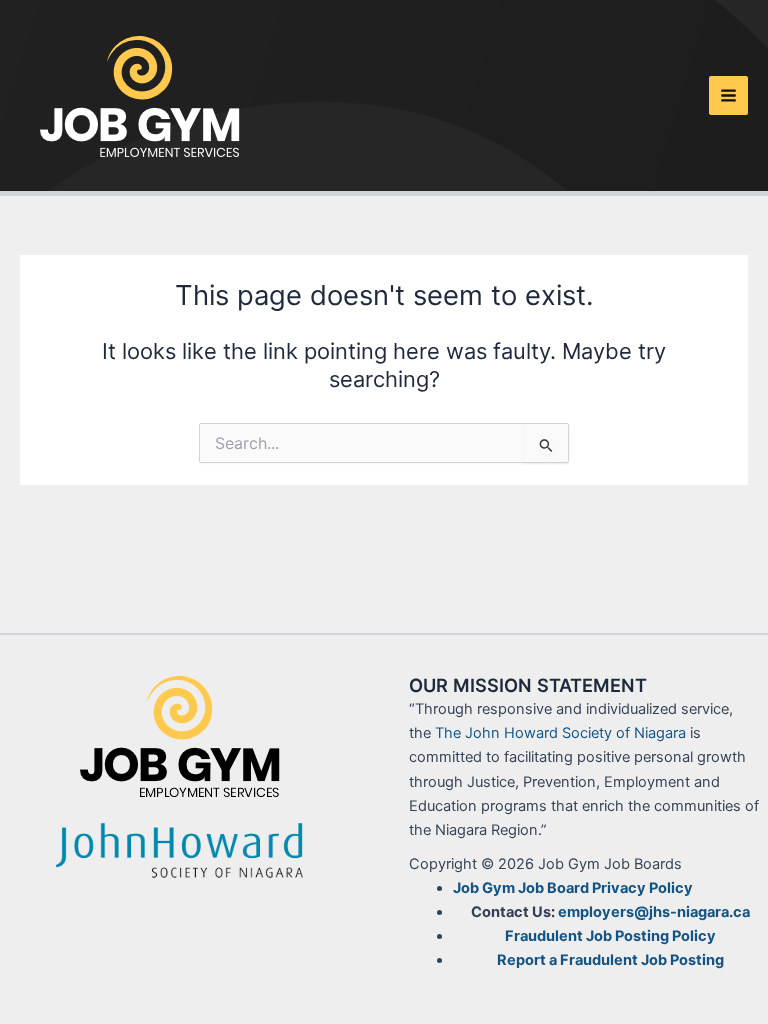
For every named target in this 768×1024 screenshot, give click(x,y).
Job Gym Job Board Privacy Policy (573, 888)
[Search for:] (384, 443)
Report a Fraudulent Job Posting (610, 960)
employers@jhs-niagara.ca (654, 912)
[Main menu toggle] (728, 95)
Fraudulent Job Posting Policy (610, 936)
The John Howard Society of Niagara (560, 733)
